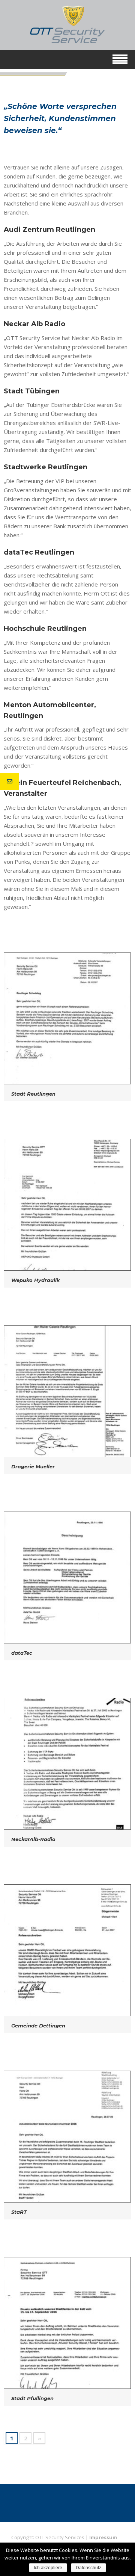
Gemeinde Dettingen (38, 2026)
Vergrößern (66, 1019)
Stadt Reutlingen (33, 1094)
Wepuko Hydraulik (35, 1280)
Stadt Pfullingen (32, 2398)
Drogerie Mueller (33, 1466)
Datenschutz (88, 2568)
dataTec (22, 1653)
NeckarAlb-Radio (33, 1839)
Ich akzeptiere (48, 2568)
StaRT (19, 2212)
